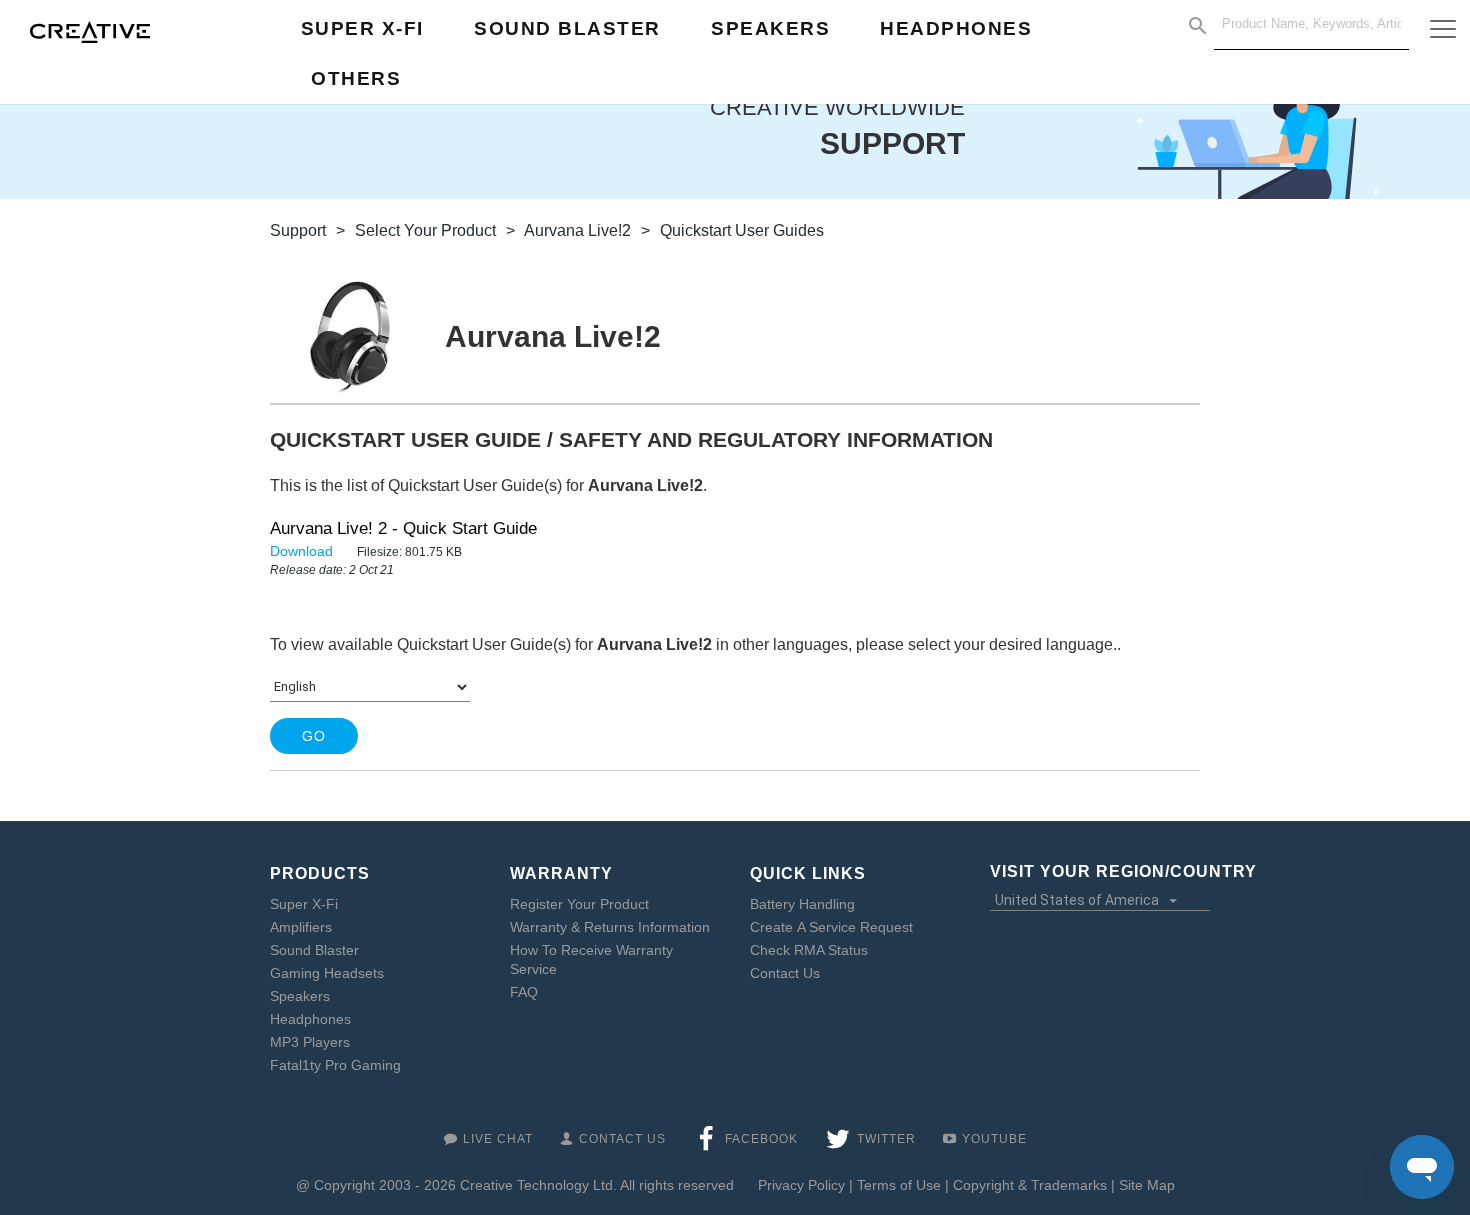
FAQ (524, 992)
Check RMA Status (809, 950)
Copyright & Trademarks (1030, 1185)
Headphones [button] (956, 28)
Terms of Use (899, 1185)
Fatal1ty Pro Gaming (335, 1065)
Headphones (310, 1019)
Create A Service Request (831, 927)
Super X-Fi (304, 904)
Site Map (1147, 1185)
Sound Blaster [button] (567, 28)
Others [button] (356, 78)
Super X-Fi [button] (362, 28)
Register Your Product (579, 904)
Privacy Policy (801, 1185)
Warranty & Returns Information (610, 927)
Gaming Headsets (327, 973)
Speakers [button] (770, 28)
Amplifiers (301, 927)
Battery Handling (802, 904)
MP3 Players (310, 1042)
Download (303, 551)
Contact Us (785, 973)
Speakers (300, 996)
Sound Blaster (314, 950)
